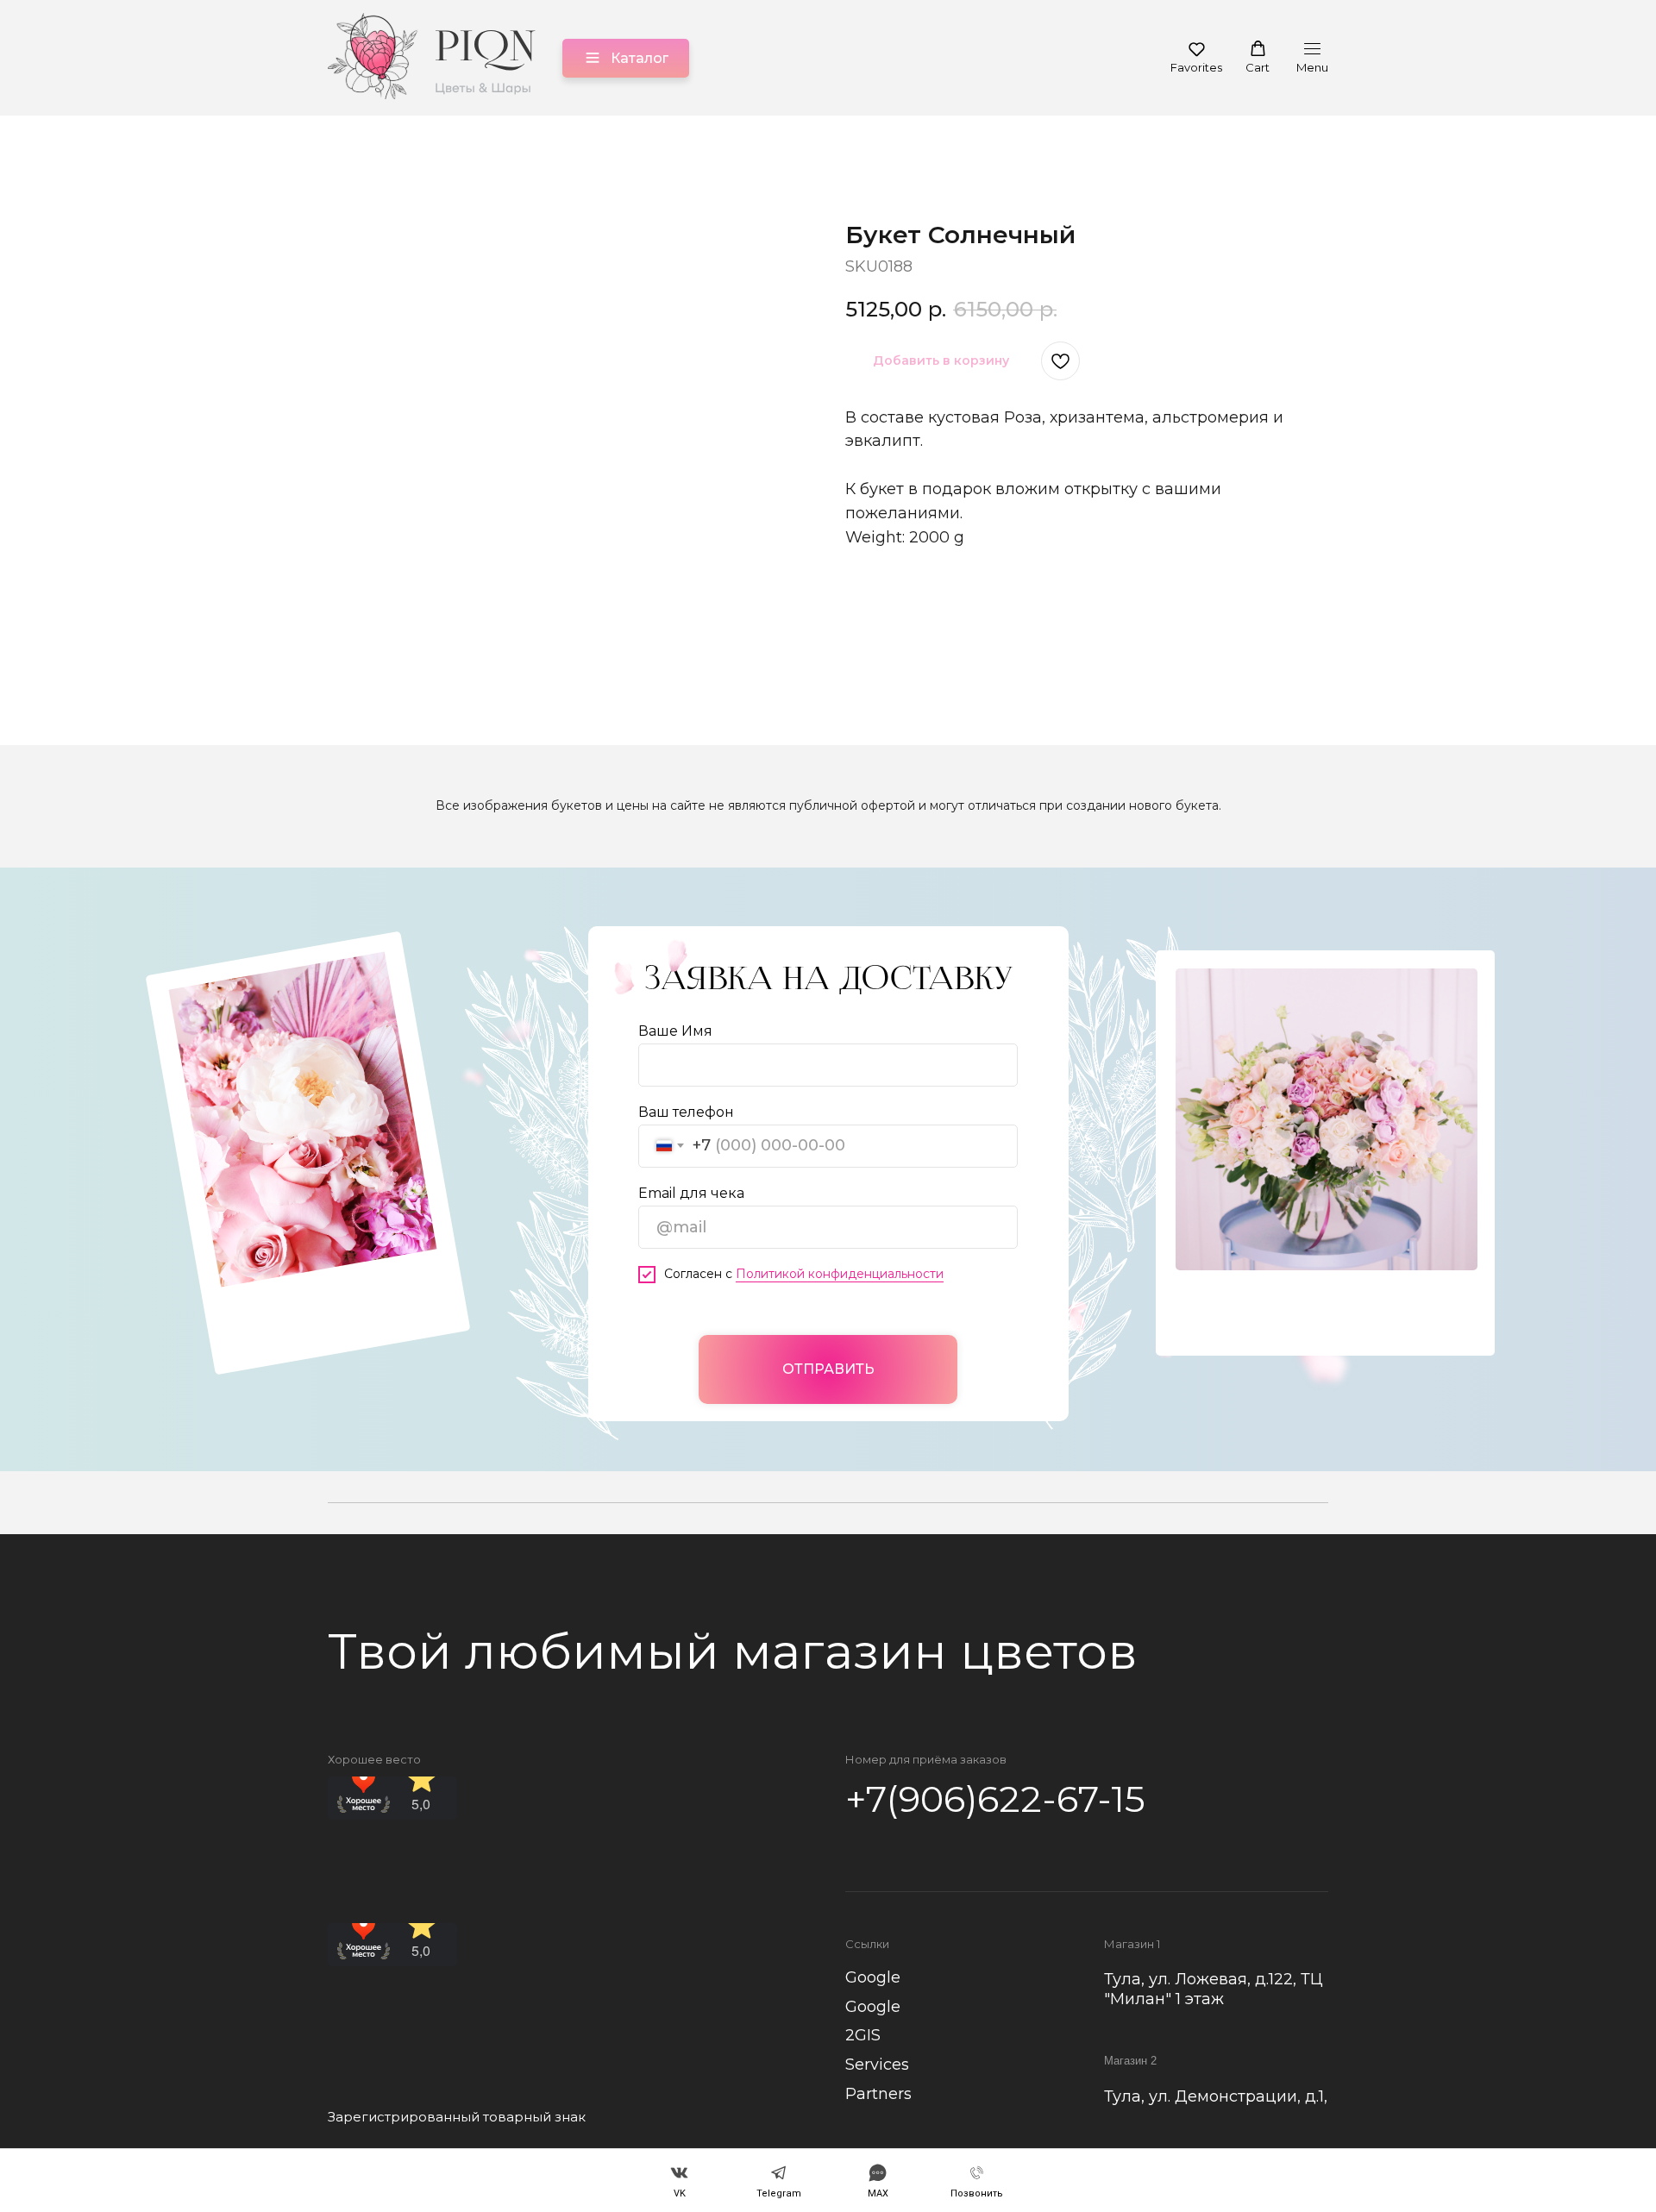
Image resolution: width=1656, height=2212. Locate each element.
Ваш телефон (686, 1112)
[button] (1196, 57)
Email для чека (691, 1193)
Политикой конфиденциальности (840, 1274)
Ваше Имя (675, 1031)
